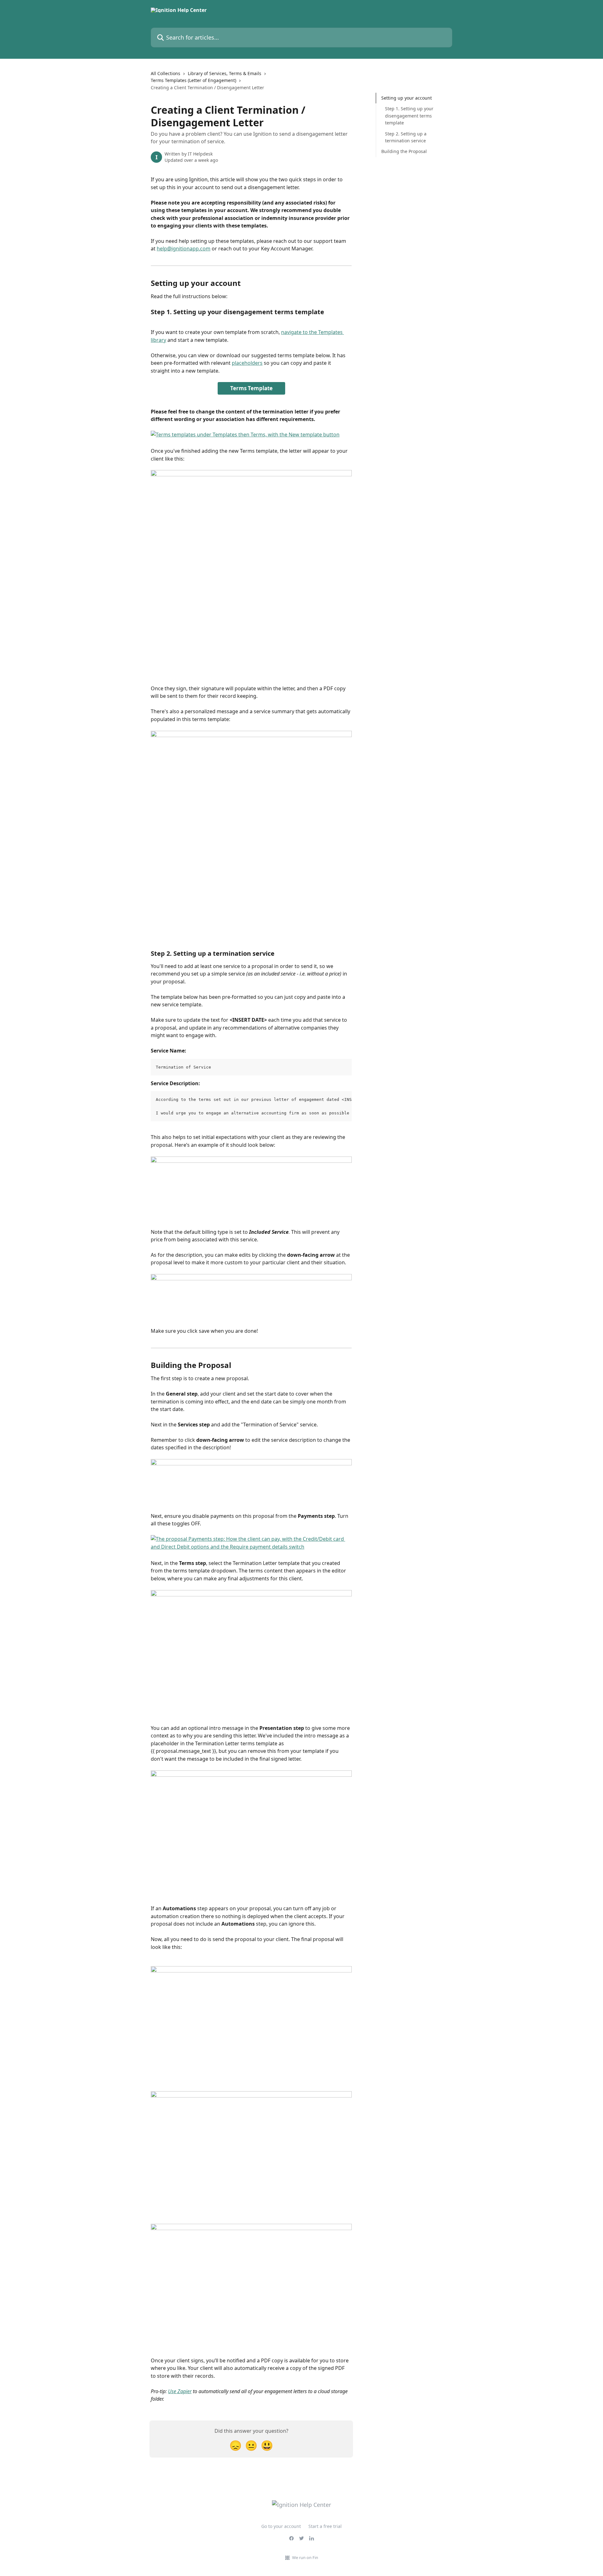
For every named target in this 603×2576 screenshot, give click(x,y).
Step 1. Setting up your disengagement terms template (409, 116)
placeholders (247, 363)
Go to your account (281, 2526)
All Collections (166, 73)
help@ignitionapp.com (184, 249)
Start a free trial (325, 2526)
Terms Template (251, 388)
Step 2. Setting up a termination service (406, 137)
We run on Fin (305, 2557)
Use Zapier (180, 2391)
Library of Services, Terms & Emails (225, 73)
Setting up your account (407, 98)
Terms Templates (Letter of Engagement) (193, 80)
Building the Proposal (404, 151)
